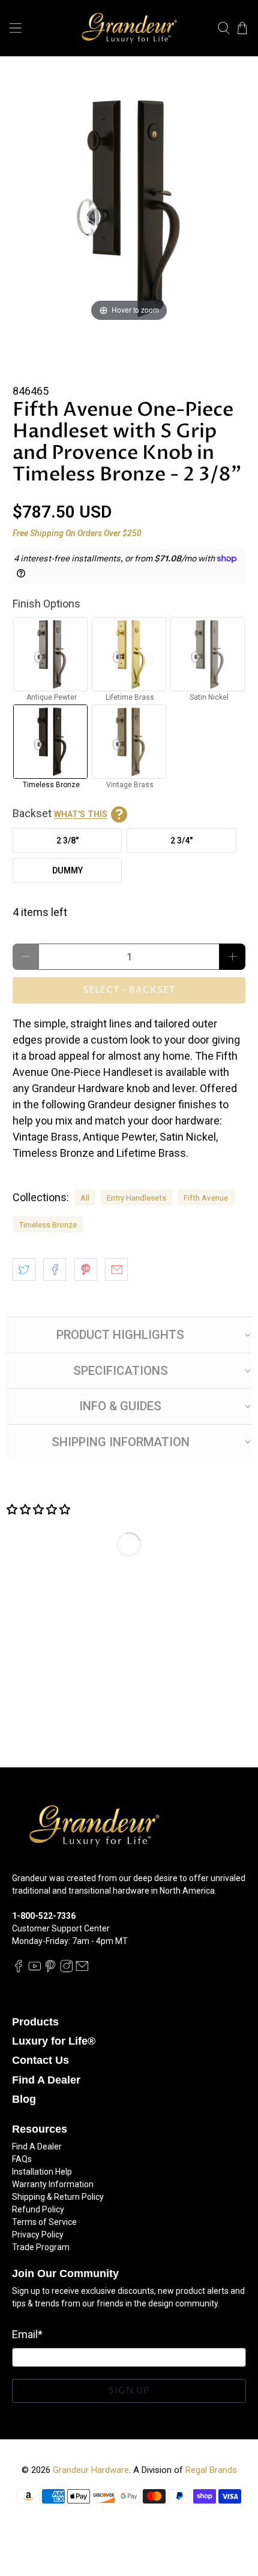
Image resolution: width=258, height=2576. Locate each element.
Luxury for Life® (54, 2041)
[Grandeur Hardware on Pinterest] (50, 1970)
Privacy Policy (38, 2235)
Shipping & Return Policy (58, 2197)
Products (35, 2022)
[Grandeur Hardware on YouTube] (35, 1970)
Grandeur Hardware (91, 2470)
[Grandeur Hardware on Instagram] (67, 1970)
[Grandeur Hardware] (129, 28)
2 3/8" (67, 840)
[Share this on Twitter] (24, 1269)
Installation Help (42, 2172)
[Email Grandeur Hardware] (82, 1970)
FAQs (22, 2159)
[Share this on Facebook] (55, 1269)
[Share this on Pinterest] (86, 1269)
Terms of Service (44, 2222)
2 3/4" (181, 840)
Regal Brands (211, 2470)
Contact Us (40, 2060)
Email (27, 2334)
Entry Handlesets (136, 1198)
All (85, 1198)
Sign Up (129, 2391)
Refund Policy (38, 2209)
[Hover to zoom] (129, 208)
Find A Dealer (46, 2080)
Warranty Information (53, 2184)
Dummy (67, 870)
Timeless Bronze (48, 1224)
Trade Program (41, 2247)
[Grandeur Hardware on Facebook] (19, 1970)
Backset (60, 813)
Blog (24, 2099)
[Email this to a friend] (116, 1269)
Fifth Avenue (206, 1198)
